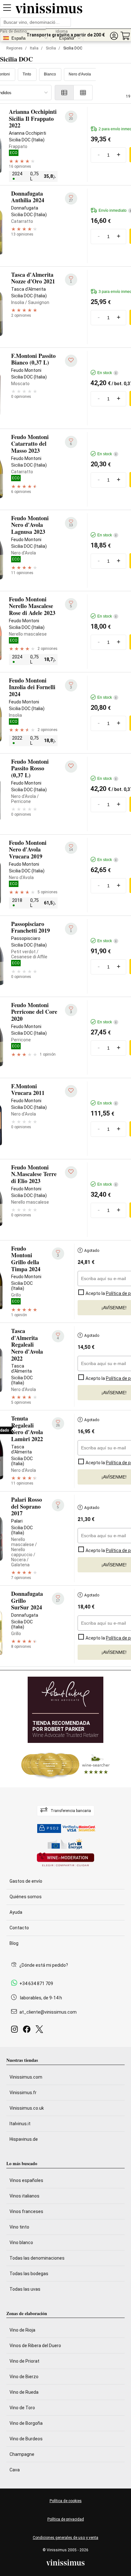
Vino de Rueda (24, 2392)
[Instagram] (16, 2031)
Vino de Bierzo (24, 2377)
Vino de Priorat (24, 2361)
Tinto (27, 74)
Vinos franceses (26, 2211)
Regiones (14, 48)
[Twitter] (41, 2031)
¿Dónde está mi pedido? (44, 1965)
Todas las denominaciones (37, 2258)
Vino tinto (19, 2227)
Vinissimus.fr (23, 2093)
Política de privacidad (66, 2519)
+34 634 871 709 (36, 1984)
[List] (64, 93)
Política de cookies (66, 2501)
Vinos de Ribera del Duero (35, 2346)
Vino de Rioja (22, 2330)
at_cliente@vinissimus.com (48, 2012)
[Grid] (83, 93)
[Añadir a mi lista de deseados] (71, 361)
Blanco (50, 74)
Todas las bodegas (29, 2274)
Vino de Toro (22, 2408)
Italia (34, 48)
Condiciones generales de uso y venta (65, 2538)
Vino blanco (21, 2243)
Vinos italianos (24, 2196)
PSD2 (53, 1828)
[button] (114, 36)
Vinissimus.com (26, 2077)
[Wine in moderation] (65, 1860)
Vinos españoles (26, 2180)
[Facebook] (28, 2031)
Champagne (22, 2454)
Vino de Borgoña (26, 2423)
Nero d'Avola (80, 74)
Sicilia (51, 48)
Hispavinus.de (24, 2139)
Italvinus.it (20, 2124)
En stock (107, 373)
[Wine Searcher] (65, 1765)
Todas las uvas (25, 2289)
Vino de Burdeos (26, 2439)
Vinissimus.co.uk (27, 2108)
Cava (15, 2470)
